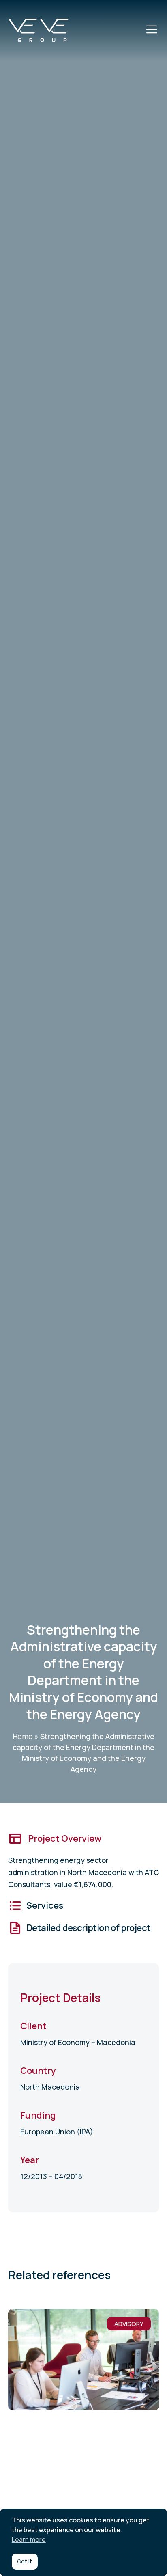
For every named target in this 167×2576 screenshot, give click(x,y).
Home (23, 1736)
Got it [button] (25, 2561)
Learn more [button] (29, 2539)
